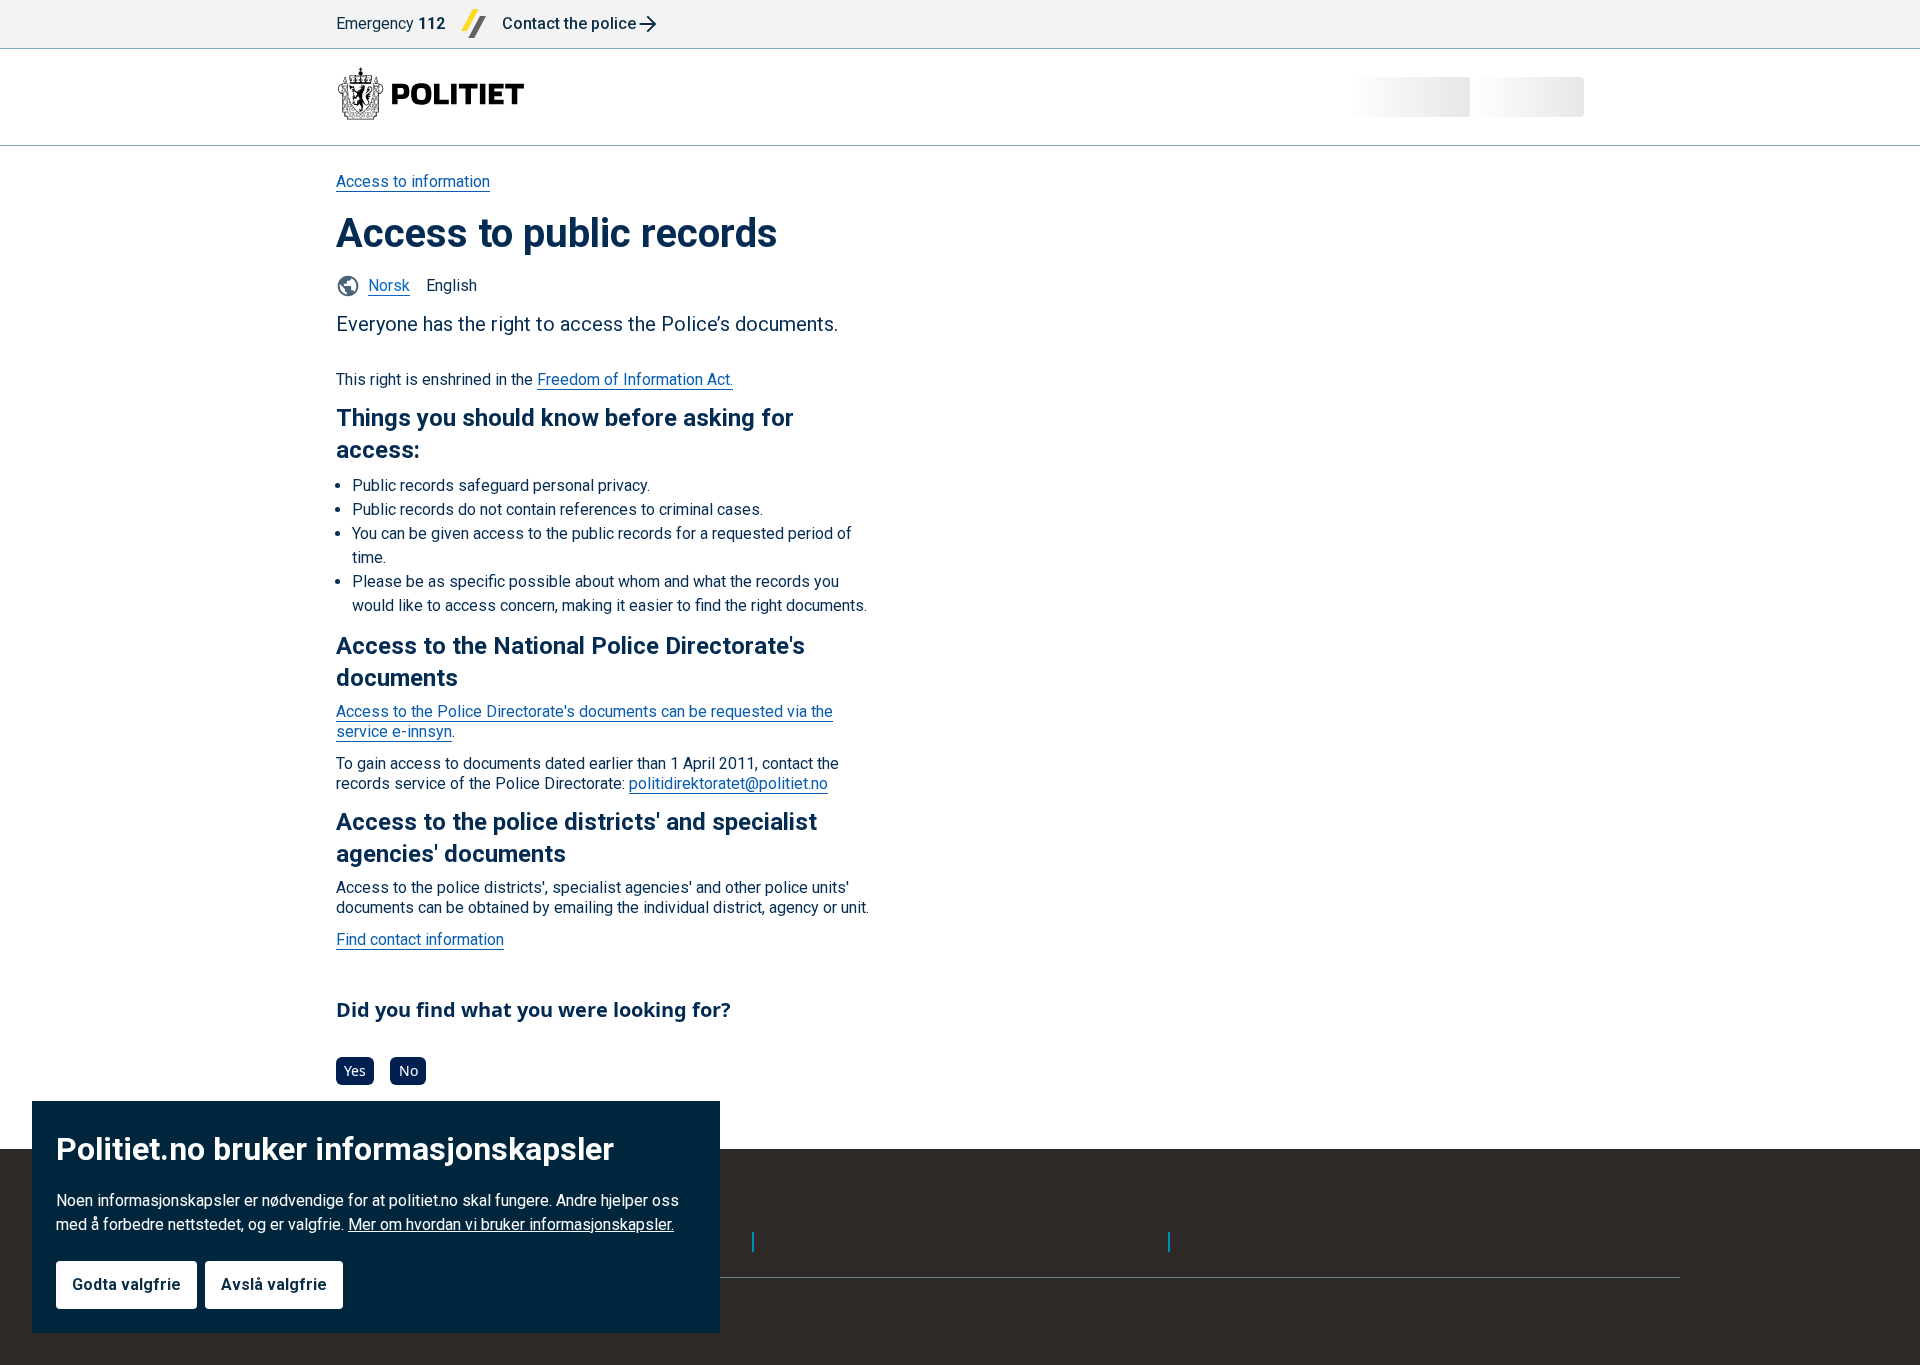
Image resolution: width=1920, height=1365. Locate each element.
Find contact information (420, 939)
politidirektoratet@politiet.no (728, 783)
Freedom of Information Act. (635, 379)
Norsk (389, 285)
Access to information (413, 181)
